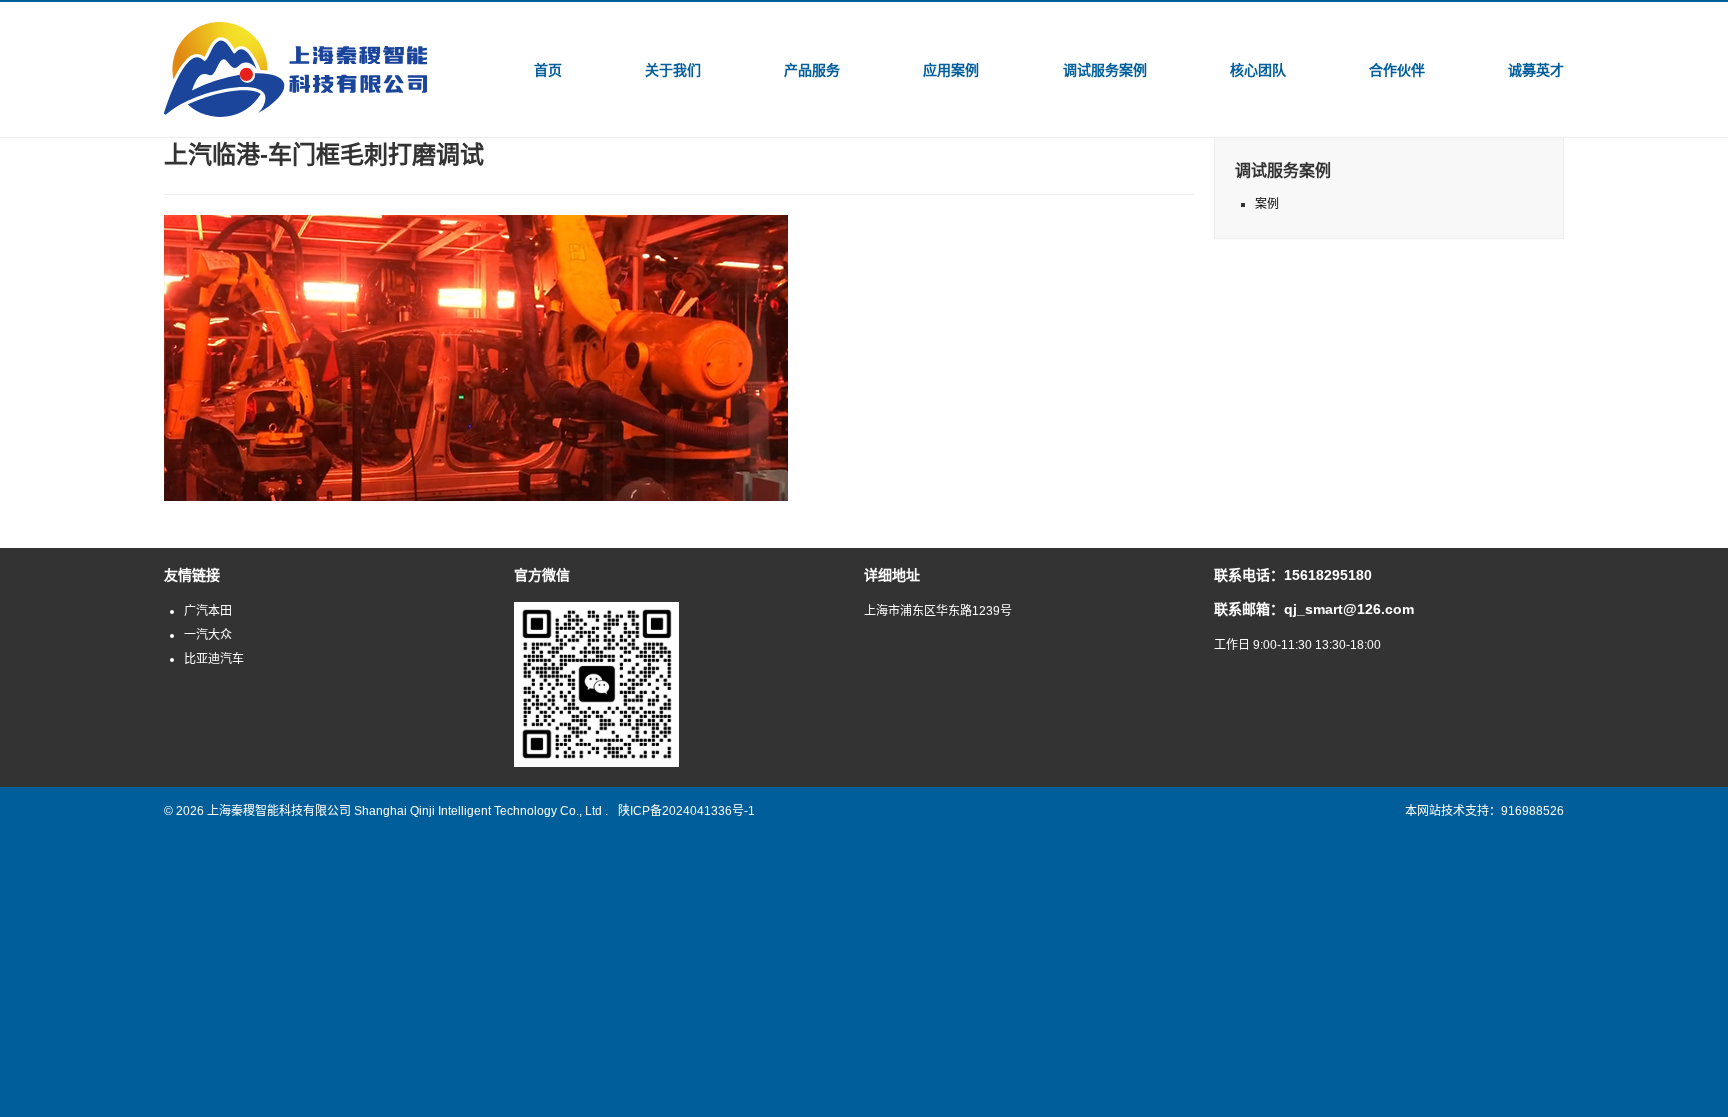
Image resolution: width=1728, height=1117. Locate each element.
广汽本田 (208, 611)
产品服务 (812, 70)
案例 (1267, 204)
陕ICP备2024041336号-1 (686, 811)
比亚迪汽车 (214, 659)
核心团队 (1258, 70)
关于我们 (673, 70)
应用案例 (951, 70)
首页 (548, 70)
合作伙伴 (1397, 70)
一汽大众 (208, 635)
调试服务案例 (1105, 70)
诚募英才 (1536, 70)
